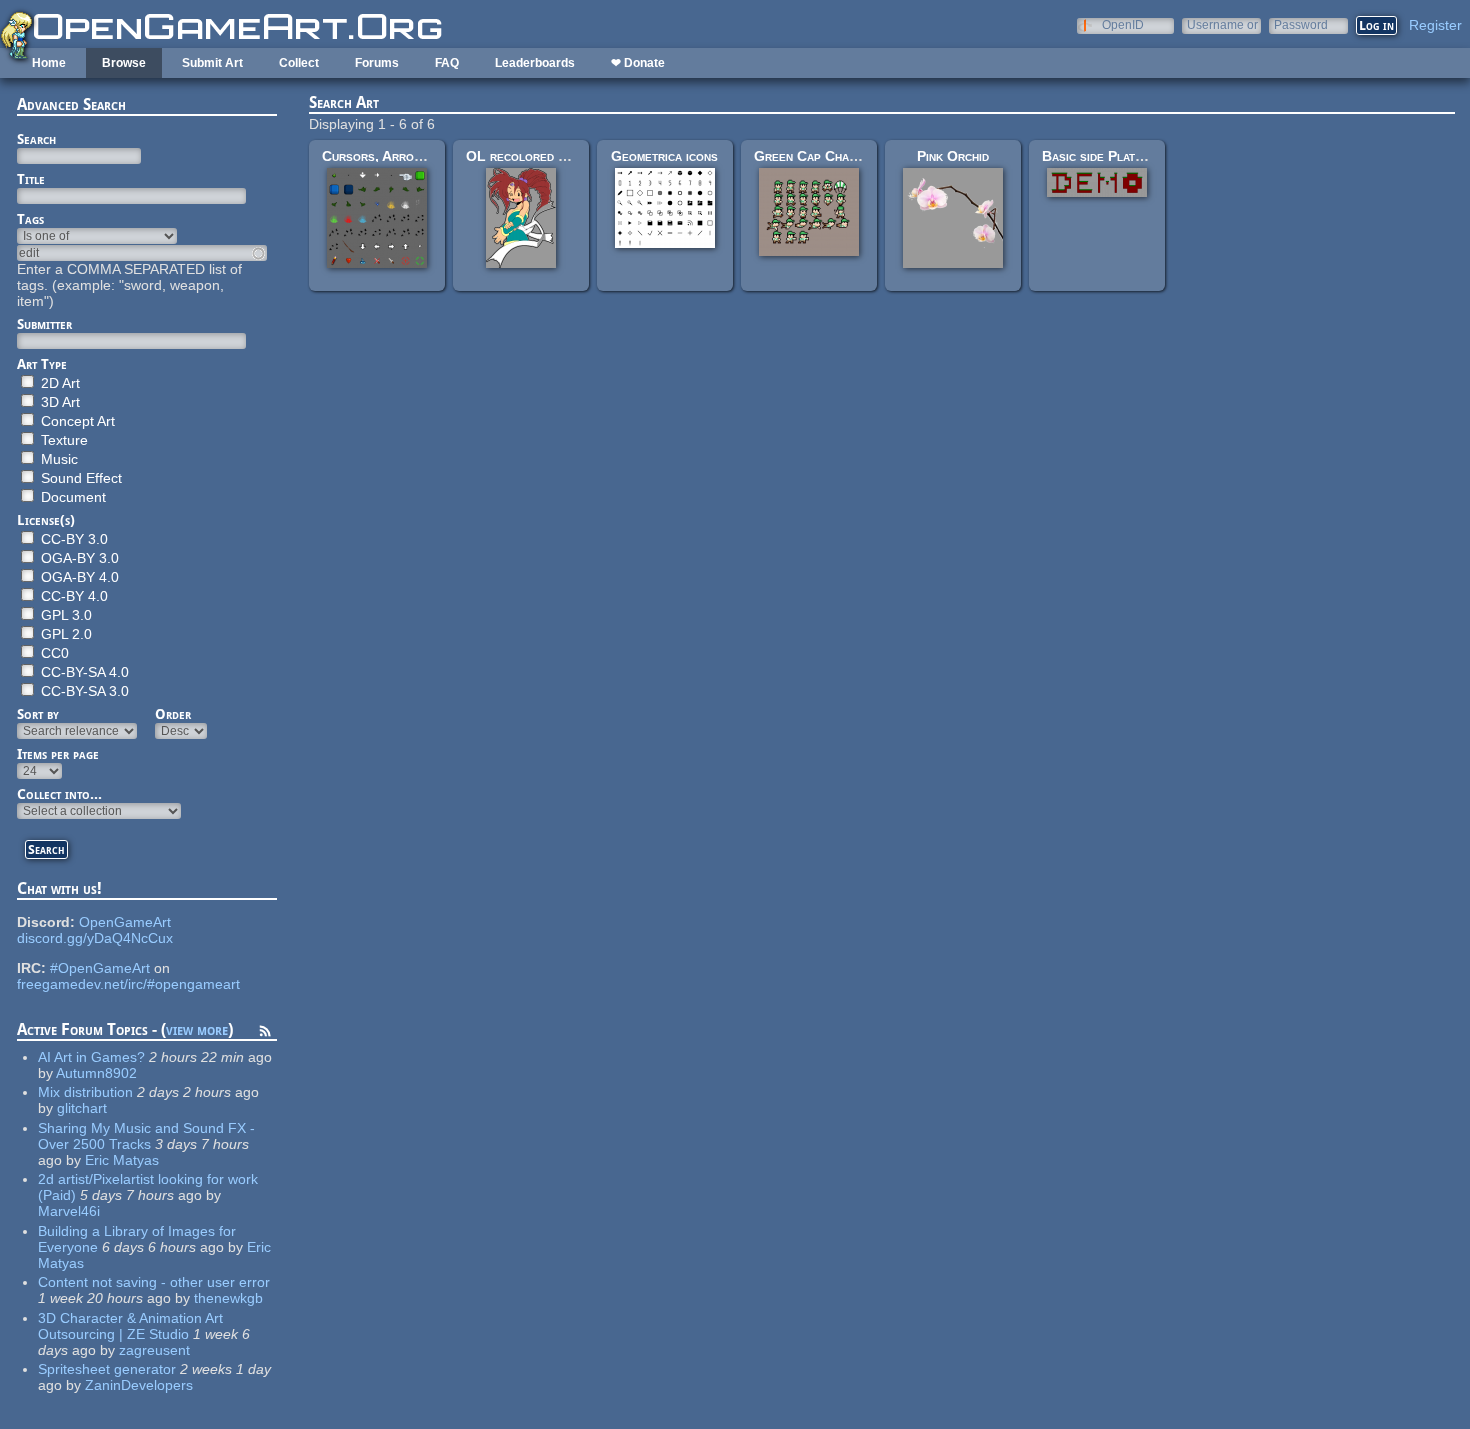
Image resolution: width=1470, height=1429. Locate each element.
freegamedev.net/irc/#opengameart (128, 984)
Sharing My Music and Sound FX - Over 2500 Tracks (146, 1136)
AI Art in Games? (91, 1057)
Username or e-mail (1222, 24)
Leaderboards (535, 63)
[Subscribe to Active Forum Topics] (265, 1034)
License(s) (46, 520)
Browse (124, 63)
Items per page (58, 754)
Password (1301, 24)
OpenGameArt (125, 922)
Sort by (38, 714)
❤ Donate (638, 63)
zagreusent (154, 1350)
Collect (299, 63)
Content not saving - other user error (154, 1282)
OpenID (1123, 24)
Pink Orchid (953, 156)
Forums (377, 63)
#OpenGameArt (100, 968)
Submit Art (212, 63)
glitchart (82, 1108)
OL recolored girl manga (544, 156)
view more (197, 1029)
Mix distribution (85, 1092)
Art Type (42, 364)
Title (31, 179)
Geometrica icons (664, 156)
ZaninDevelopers (139, 1385)
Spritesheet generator (107, 1369)
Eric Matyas (122, 1160)
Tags (30, 219)
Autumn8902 (96, 1073)
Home (49, 63)
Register (1435, 25)
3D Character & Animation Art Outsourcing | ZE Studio (130, 1326)
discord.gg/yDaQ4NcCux (95, 938)
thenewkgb (228, 1298)
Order (173, 714)
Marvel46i (69, 1211)
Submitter (44, 324)
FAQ (447, 63)
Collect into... (59, 794)
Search (36, 139)
